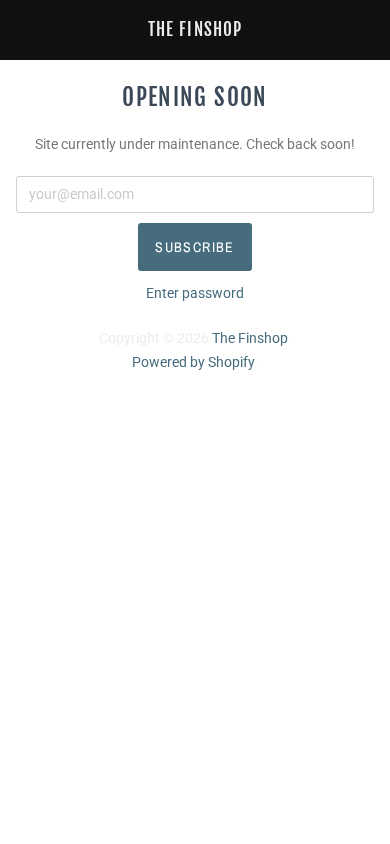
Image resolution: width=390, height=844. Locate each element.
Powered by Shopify (193, 362)
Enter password (195, 293)
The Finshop (194, 29)
